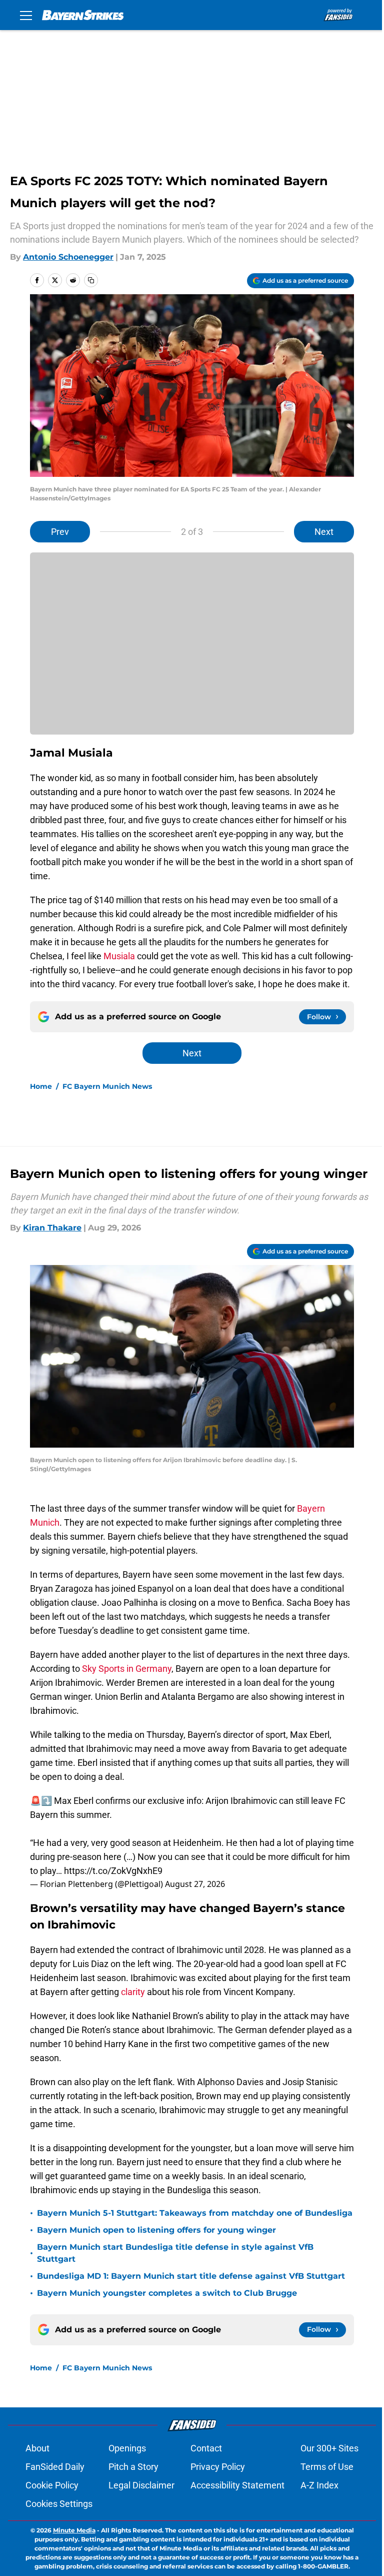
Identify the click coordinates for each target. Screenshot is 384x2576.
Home (41, 1086)
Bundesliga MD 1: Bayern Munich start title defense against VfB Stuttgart (191, 2276)
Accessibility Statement (237, 2485)
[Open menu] (26, 15)
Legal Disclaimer (141, 2485)
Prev (60, 532)
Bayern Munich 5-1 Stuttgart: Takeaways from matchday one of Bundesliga (195, 2213)
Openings (127, 2448)
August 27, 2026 (195, 1884)
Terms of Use (327, 2467)
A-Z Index (319, 2485)
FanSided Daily (55, 2467)
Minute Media (74, 2530)
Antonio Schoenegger (68, 257)
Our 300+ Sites (329, 2448)
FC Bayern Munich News (107, 1086)
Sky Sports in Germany (127, 1669)
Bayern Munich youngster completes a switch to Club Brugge (167, 2293)
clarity (132, 1992)
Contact (206, 2448)
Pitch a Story (133, 2467)
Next (324, 532)
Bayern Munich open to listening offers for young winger (156, 2230)
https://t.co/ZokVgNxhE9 (113, 1871)
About (37, 2448)
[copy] (91, 280)
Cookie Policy (52, 2485)
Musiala (119, 956)
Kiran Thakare (52, 1228)
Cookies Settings (59, 2504)
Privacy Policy (218, 2467)
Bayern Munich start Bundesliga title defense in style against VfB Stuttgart (175, 2253)
